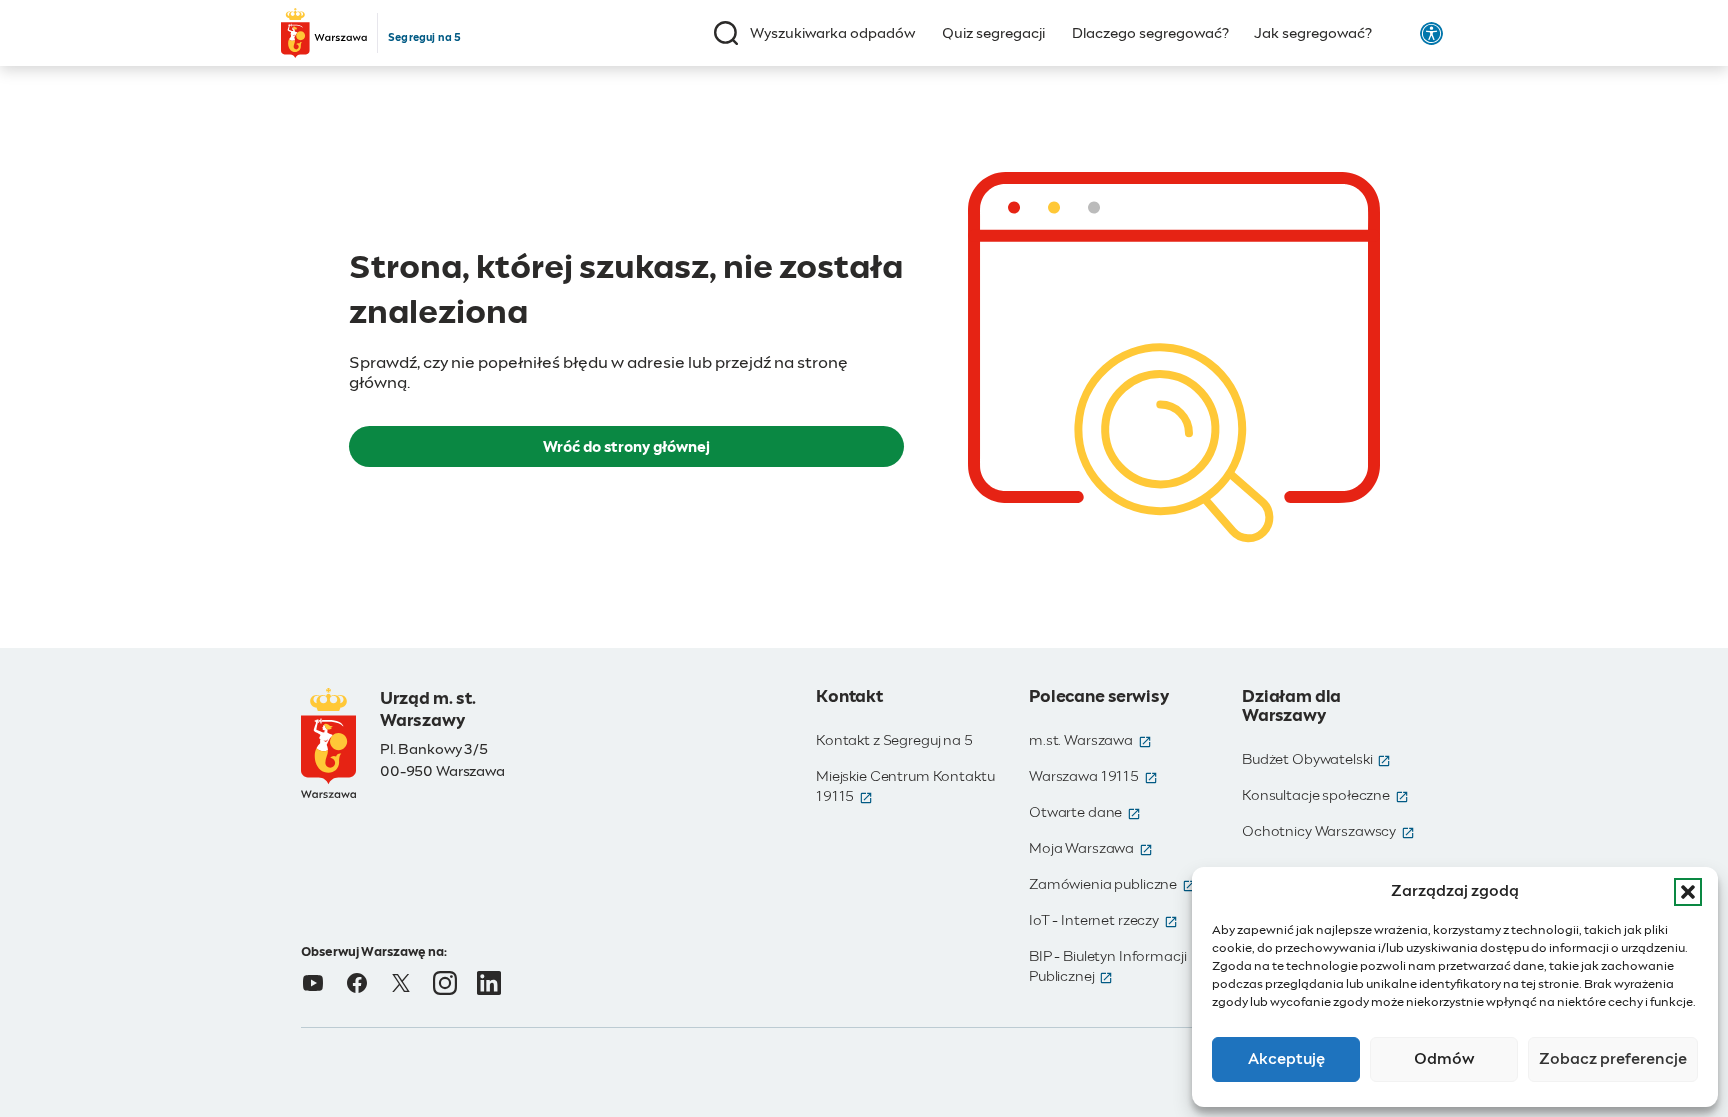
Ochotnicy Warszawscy (1328, 832)
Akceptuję (1286, 1059)
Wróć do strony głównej (626, 448)
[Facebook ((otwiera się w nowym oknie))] (357, 983)
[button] (1688, 892)
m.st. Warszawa (1090, 741)
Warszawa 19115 (1093, 777)
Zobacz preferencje (1613, 1059)
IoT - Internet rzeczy (1103, 921)
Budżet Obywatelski (1316, 760)
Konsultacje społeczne (1325, 796)
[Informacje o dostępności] (1431, 33)
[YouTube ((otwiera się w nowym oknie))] (313, 983)
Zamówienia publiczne (1112, 885)
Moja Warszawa (1091, 849)
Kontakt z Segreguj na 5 (894, 741)
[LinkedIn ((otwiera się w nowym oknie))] (489, 983)
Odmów (1444, 1059)
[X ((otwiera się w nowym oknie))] (401, 983)
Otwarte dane (1085, 813)
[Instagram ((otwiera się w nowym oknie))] (445, 983)
